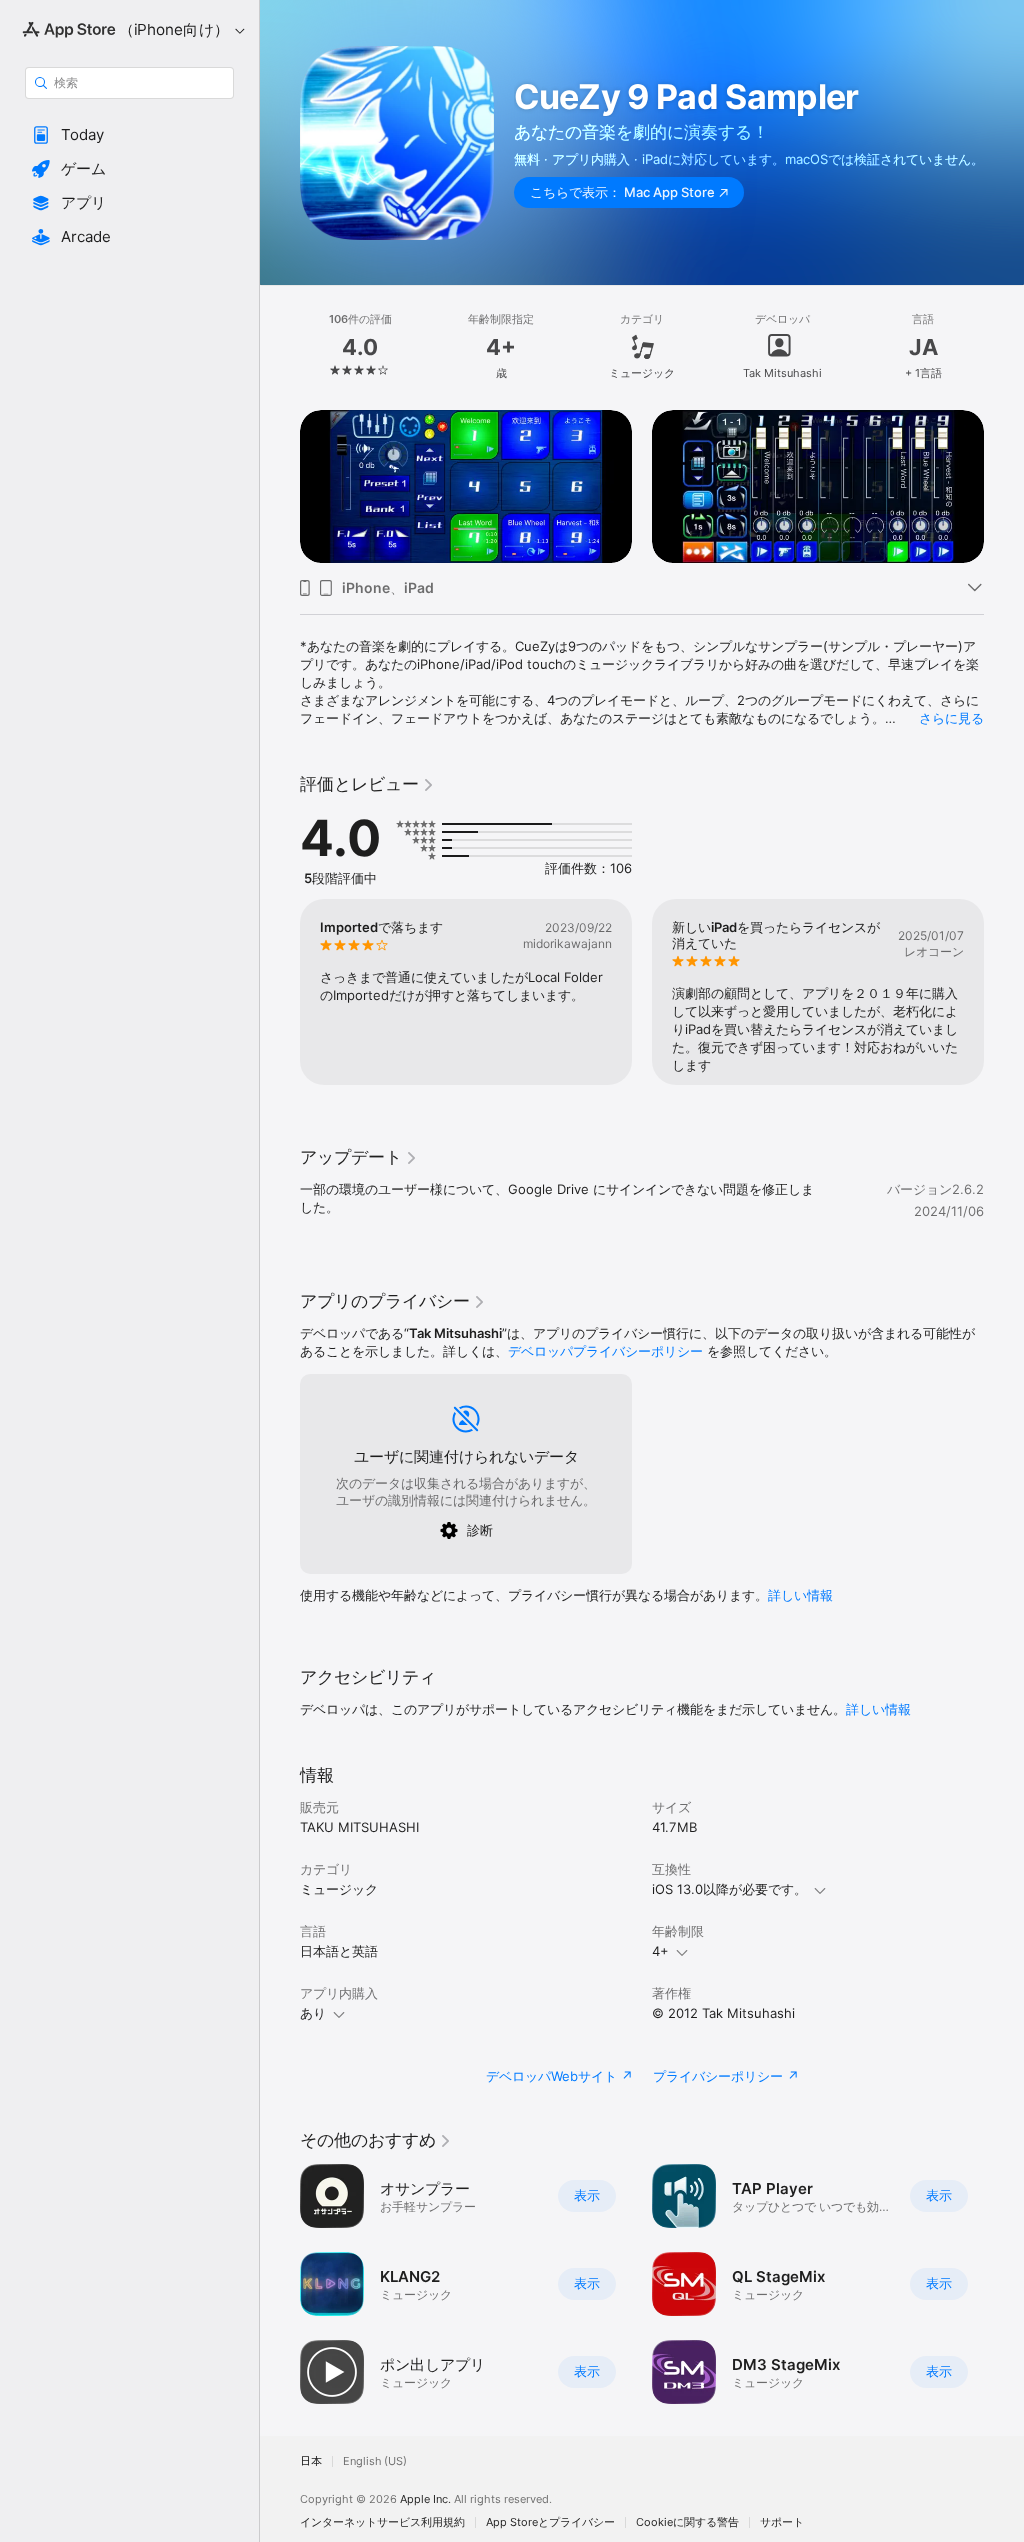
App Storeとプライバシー (550, 2522)
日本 (311, 2461)
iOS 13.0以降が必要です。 (729, 1889)
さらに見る (951, 718)
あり (313, 2013)
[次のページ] (1004, 347)
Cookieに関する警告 (687, 2522)
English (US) (375, 2461)
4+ (660, 1951)
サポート (782, 2522)
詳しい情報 (800, 1595)
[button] (129, 135)
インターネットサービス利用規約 (382, 2522)
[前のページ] (280, 347)
